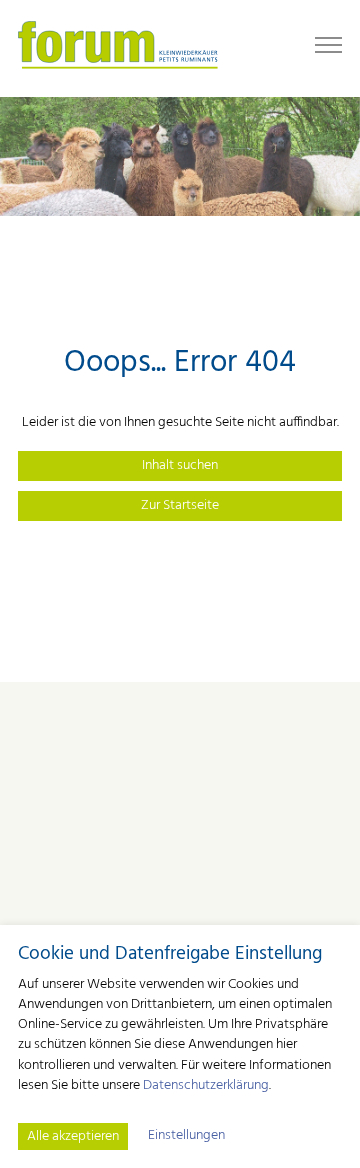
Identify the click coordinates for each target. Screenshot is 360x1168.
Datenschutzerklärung (206, 1085)
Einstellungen (186, 1136)
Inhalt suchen (180, 465)
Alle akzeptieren (73, 1136)
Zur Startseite (180, 505)
